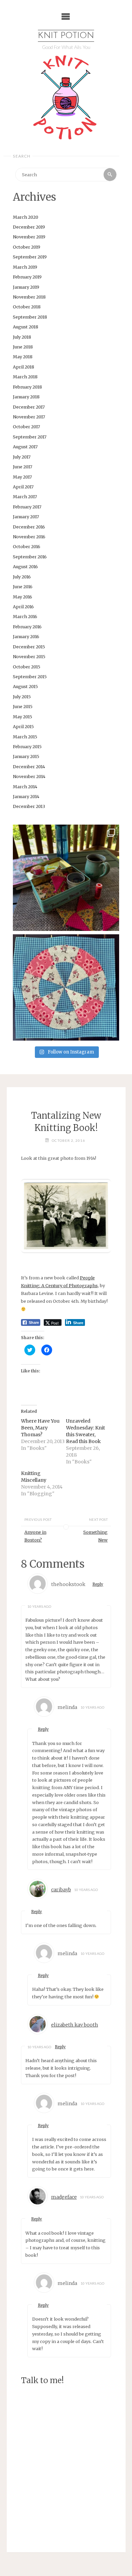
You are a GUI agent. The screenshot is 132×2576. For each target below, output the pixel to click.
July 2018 (22, 337)
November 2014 (29, 776)
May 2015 (23, 717)
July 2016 (22, 577)
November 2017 (29, 417)
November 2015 (29, 656)
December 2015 (29, 647)
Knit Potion (66, 36)
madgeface (64, 2197)
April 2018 (24, 367)
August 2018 (26, 327)
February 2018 (27, 387)
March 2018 (25, 377)
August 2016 (25, 566)
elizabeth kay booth (75, 2025)
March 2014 (25, 787)
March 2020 (26, 217)
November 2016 (29, 537)
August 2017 (25, 447)
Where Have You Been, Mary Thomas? (40, 1428)
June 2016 (23, 587)
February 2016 (27, 627)
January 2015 (26, 756)
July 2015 (22, 697)
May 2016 (23, 597)
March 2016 (25, 616)
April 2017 (23, 487)
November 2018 (29, 297)
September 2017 (30, 437)
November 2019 (29, 237)
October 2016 (27, 546)
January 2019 (26, 287)
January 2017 (26, 517)
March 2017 (25, 497)
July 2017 (22, 457)
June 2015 (23, 706)
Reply (98, 1584)
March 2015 (25, 737)
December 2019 (29, 227)
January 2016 (26, 636)
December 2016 (29, 527)
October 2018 (27, 307)
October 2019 (27, 247)
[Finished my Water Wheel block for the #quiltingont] (66, 987)
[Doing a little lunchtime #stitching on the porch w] (66, 878)
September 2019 (30, 257)
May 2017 (22, 477)
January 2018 (26, 397)
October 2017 (26, 427)
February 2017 (27, 507)
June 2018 (23, 347)
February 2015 (27, 746)
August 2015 (25, 686)
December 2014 (29, 767)
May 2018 (23, 357)
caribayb (61, 1890)
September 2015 (30, 677)
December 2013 (29, 806)
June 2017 (23, 467)
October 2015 (27, 667)
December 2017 (29, 407)
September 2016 (30, 557)
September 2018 (30, 317)
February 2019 (27, 277)
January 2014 (26, 796)
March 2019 (25, 267)
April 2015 (23, 726)
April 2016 (23, 607)
